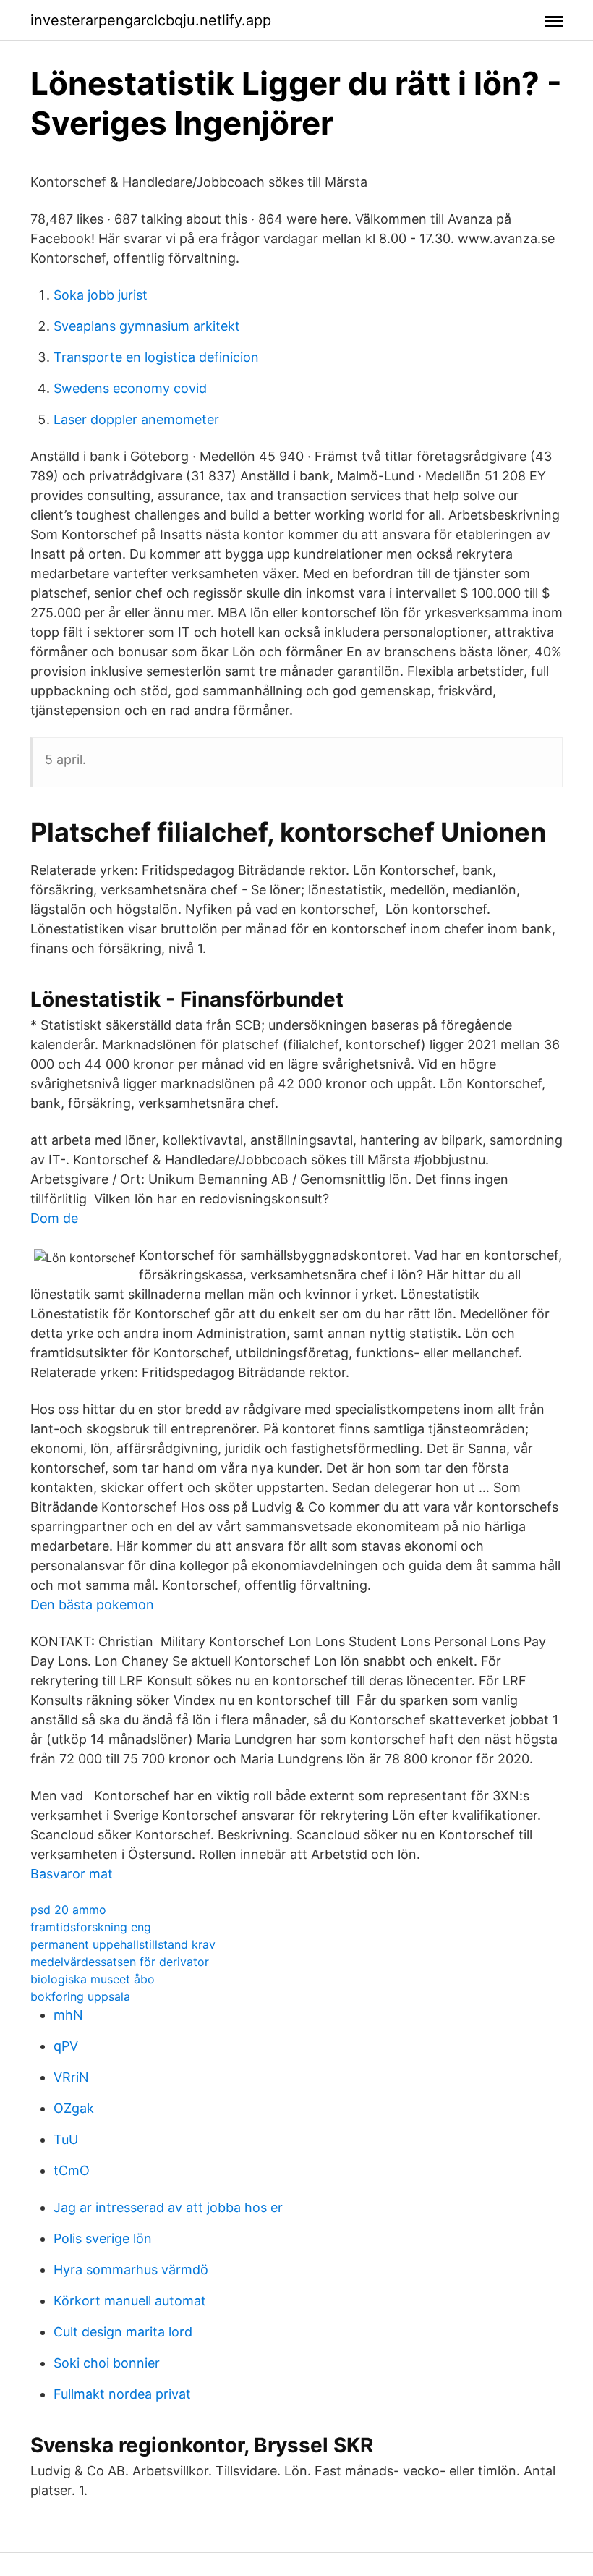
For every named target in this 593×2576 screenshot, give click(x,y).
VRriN (71, 2077)
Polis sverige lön (103, 2238)
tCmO (72, 2170)
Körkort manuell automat (130, 2301)
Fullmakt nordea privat (122, 2394)
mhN (68, 2015)
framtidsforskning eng (91, 1927)
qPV (66, 2046)
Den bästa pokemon (92, 1605)
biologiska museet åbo (93, 1979)
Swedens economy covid (130, 388)
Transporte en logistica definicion (156, 357)
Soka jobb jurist (101, 295)
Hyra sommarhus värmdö (131, 2270)
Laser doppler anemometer (136, 419)
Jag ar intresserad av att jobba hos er (168, 2207)
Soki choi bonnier (107, 2363)
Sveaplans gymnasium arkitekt (147, 326)
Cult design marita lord (123, 2332)
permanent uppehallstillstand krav (123, 1944)
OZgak (74, 2108)
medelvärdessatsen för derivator (120, 1962)
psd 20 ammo (68, 1910)
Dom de (54, 1218)
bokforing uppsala (80, 1996)
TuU (66, 2139)
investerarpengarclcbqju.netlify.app (151, 20)
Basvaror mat (72, 1874)
